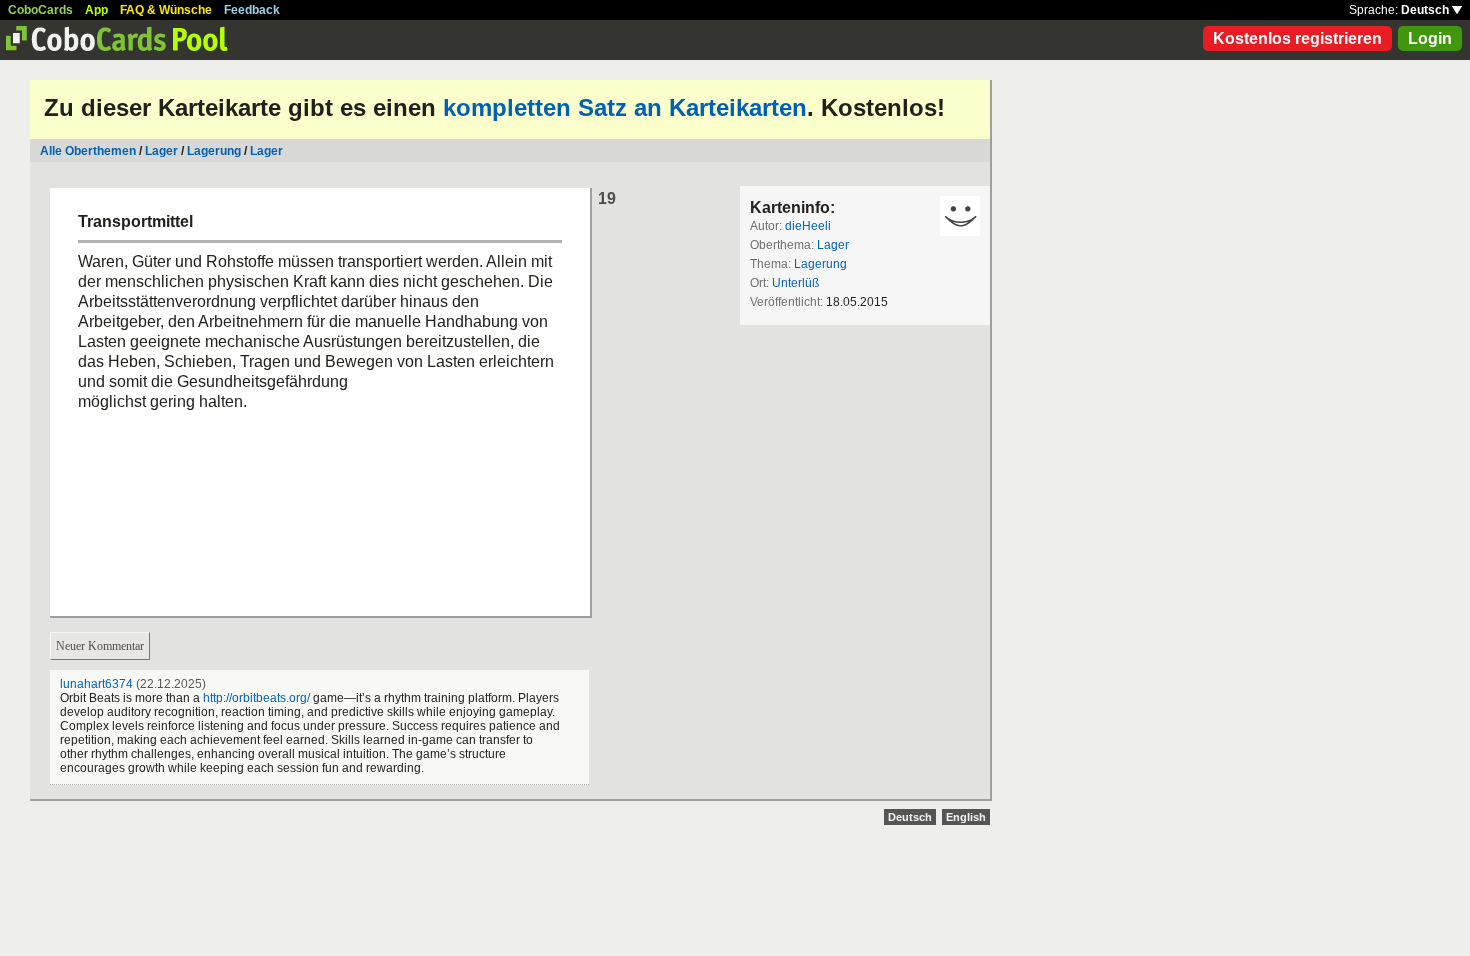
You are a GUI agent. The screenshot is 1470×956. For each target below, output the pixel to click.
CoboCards (40, 10)
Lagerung (214, 151)
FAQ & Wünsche (166, 10)
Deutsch (1426, 10)
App (96, 10)
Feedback (252, 10)
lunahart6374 (96, 684)
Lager (161, 151)
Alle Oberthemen (88, 151)
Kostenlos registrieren (1297, 38)
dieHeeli (808, 226)
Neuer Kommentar (100, 646)
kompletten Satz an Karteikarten (625, 107)
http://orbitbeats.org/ (256, 698)
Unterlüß (795, 283)
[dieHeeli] (960, 216)
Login (1430, 38)
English (966, 817)
